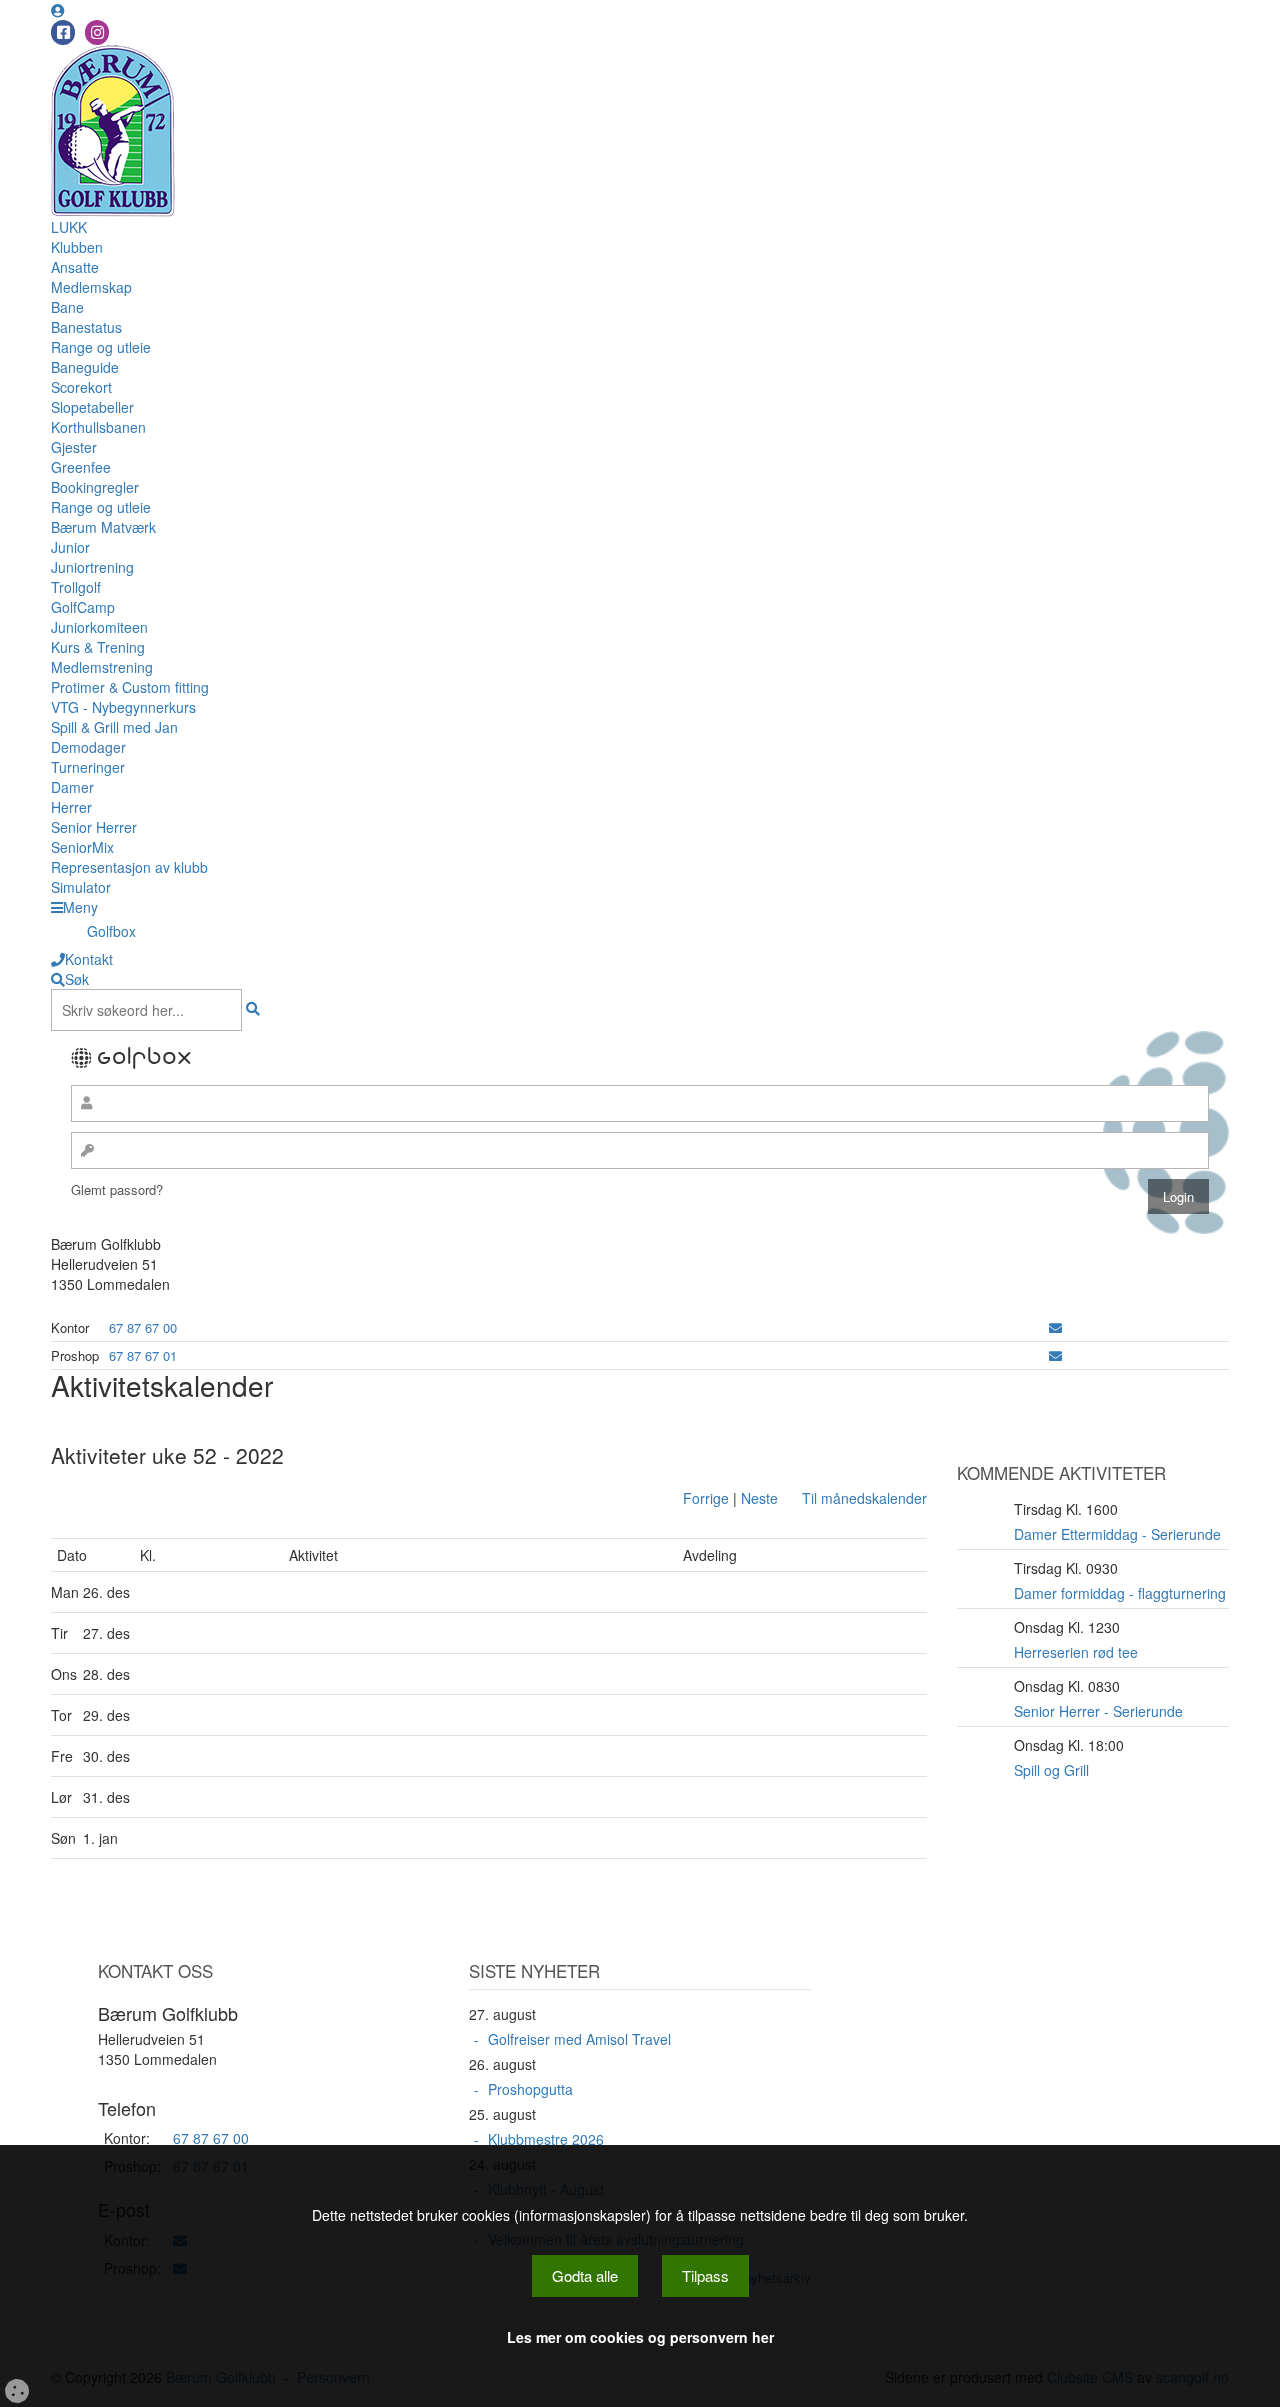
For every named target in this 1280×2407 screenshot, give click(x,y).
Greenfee (81, 467)
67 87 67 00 (143, 1327)
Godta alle (585, 2275)
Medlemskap (91, 287)
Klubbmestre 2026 (546, 2139)
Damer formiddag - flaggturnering (1120, 1593)
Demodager (88, 747)
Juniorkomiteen (99, 627)
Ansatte (75, 267)
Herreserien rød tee (1076, 1652)
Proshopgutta (530, 2089)
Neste (759, 1498)
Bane (67, 307)
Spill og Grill (1051, 1770)
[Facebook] (63, 32)
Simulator (81, 887)
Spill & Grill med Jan (114, 727)
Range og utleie (101, 347)
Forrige (706, 1498)
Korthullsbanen (98, 427)
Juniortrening (92, 567)
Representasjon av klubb (129, 867)
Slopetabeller (92, 407)
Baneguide (85, 367)
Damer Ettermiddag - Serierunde (1117, 1534)
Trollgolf (76, 587)
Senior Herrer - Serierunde (1098, 1711)
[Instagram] (97, 32)
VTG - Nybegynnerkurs (123, 707)
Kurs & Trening (98, 647)
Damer (72, 787)
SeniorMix (82, 847)
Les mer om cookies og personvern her (640, 2337)
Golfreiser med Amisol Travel (579, 2039)
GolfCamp (83, 607)
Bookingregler (95, 487)
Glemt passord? (117, 1189)
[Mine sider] (58, 10)
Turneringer (88, 767)
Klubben (77, 247)
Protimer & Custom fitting (130, 687)
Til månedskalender (864, 1498)
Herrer (71, 807)
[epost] (1055, 1327)
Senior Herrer (94, 827)
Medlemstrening (102, 667)
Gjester (74, 447)
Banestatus (86, 327)
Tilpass (705, 2275)
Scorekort (81, 387)
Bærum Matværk (103, 527)
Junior (70, 547)
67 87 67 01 (143, 1355)
